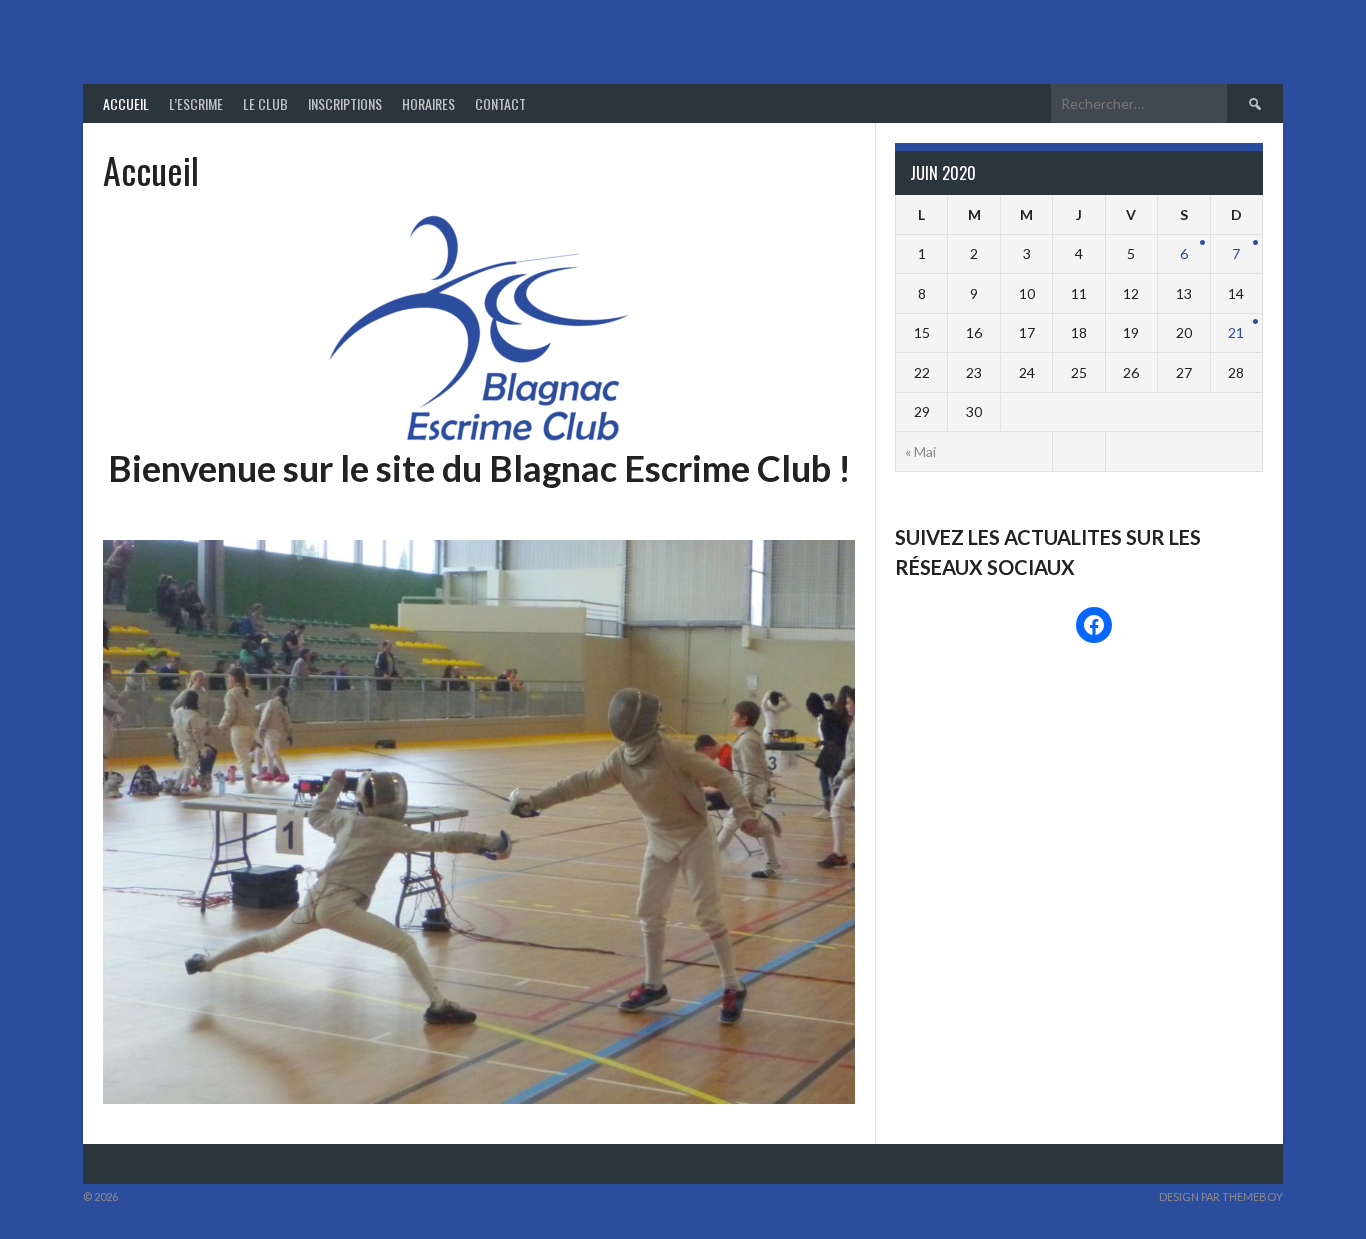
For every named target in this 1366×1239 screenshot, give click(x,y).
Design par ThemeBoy (1221, 1196)
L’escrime (196, 103)
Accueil (126, 103)
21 (1236, 332)
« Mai (920, 451)
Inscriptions (345, 103)
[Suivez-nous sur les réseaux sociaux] (1094, 625)
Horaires (428, 103)
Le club (265, 103)
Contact (500, 103)
